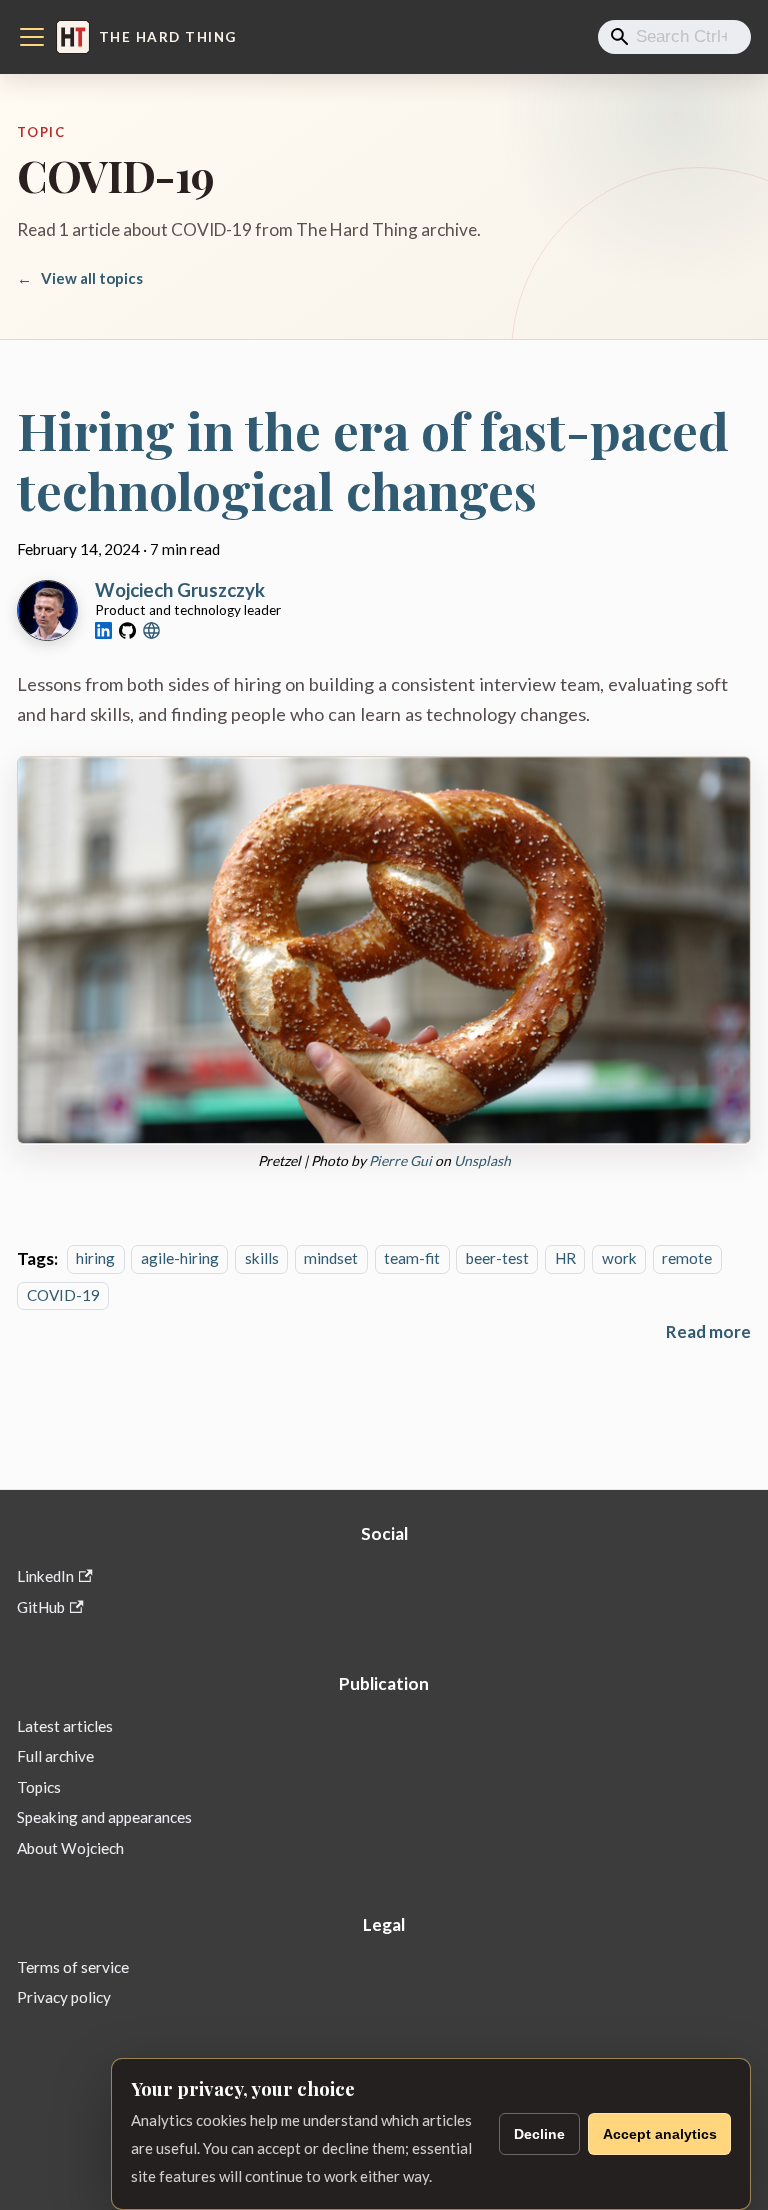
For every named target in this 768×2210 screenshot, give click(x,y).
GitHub (41, 1607)
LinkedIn (45, 1576)
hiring (95, 1259)
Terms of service (73, 1967)
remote (687, 1259)
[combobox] (674, 37)
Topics (39, 1787)
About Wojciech (70, 1848)
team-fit (412, 1259)
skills (262, 1259)
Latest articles (65, 1726)
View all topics (80, 278)
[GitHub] (127, 630)
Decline (539, 2134)
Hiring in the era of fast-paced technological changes (373, 460)
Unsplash (482, 1160)
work (619, 1259)
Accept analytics (660, 2134)
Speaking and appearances (104, 1817)
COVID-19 (63, 1295)
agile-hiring (180, 1259)
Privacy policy (64, 1997)
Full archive (55, 1756)
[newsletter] (151, 630)
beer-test (497, 1259)
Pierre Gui (400, 1160)
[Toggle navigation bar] (32, 37)
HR (565, 1259)
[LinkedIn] (103, 630)
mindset (331, 1259)
